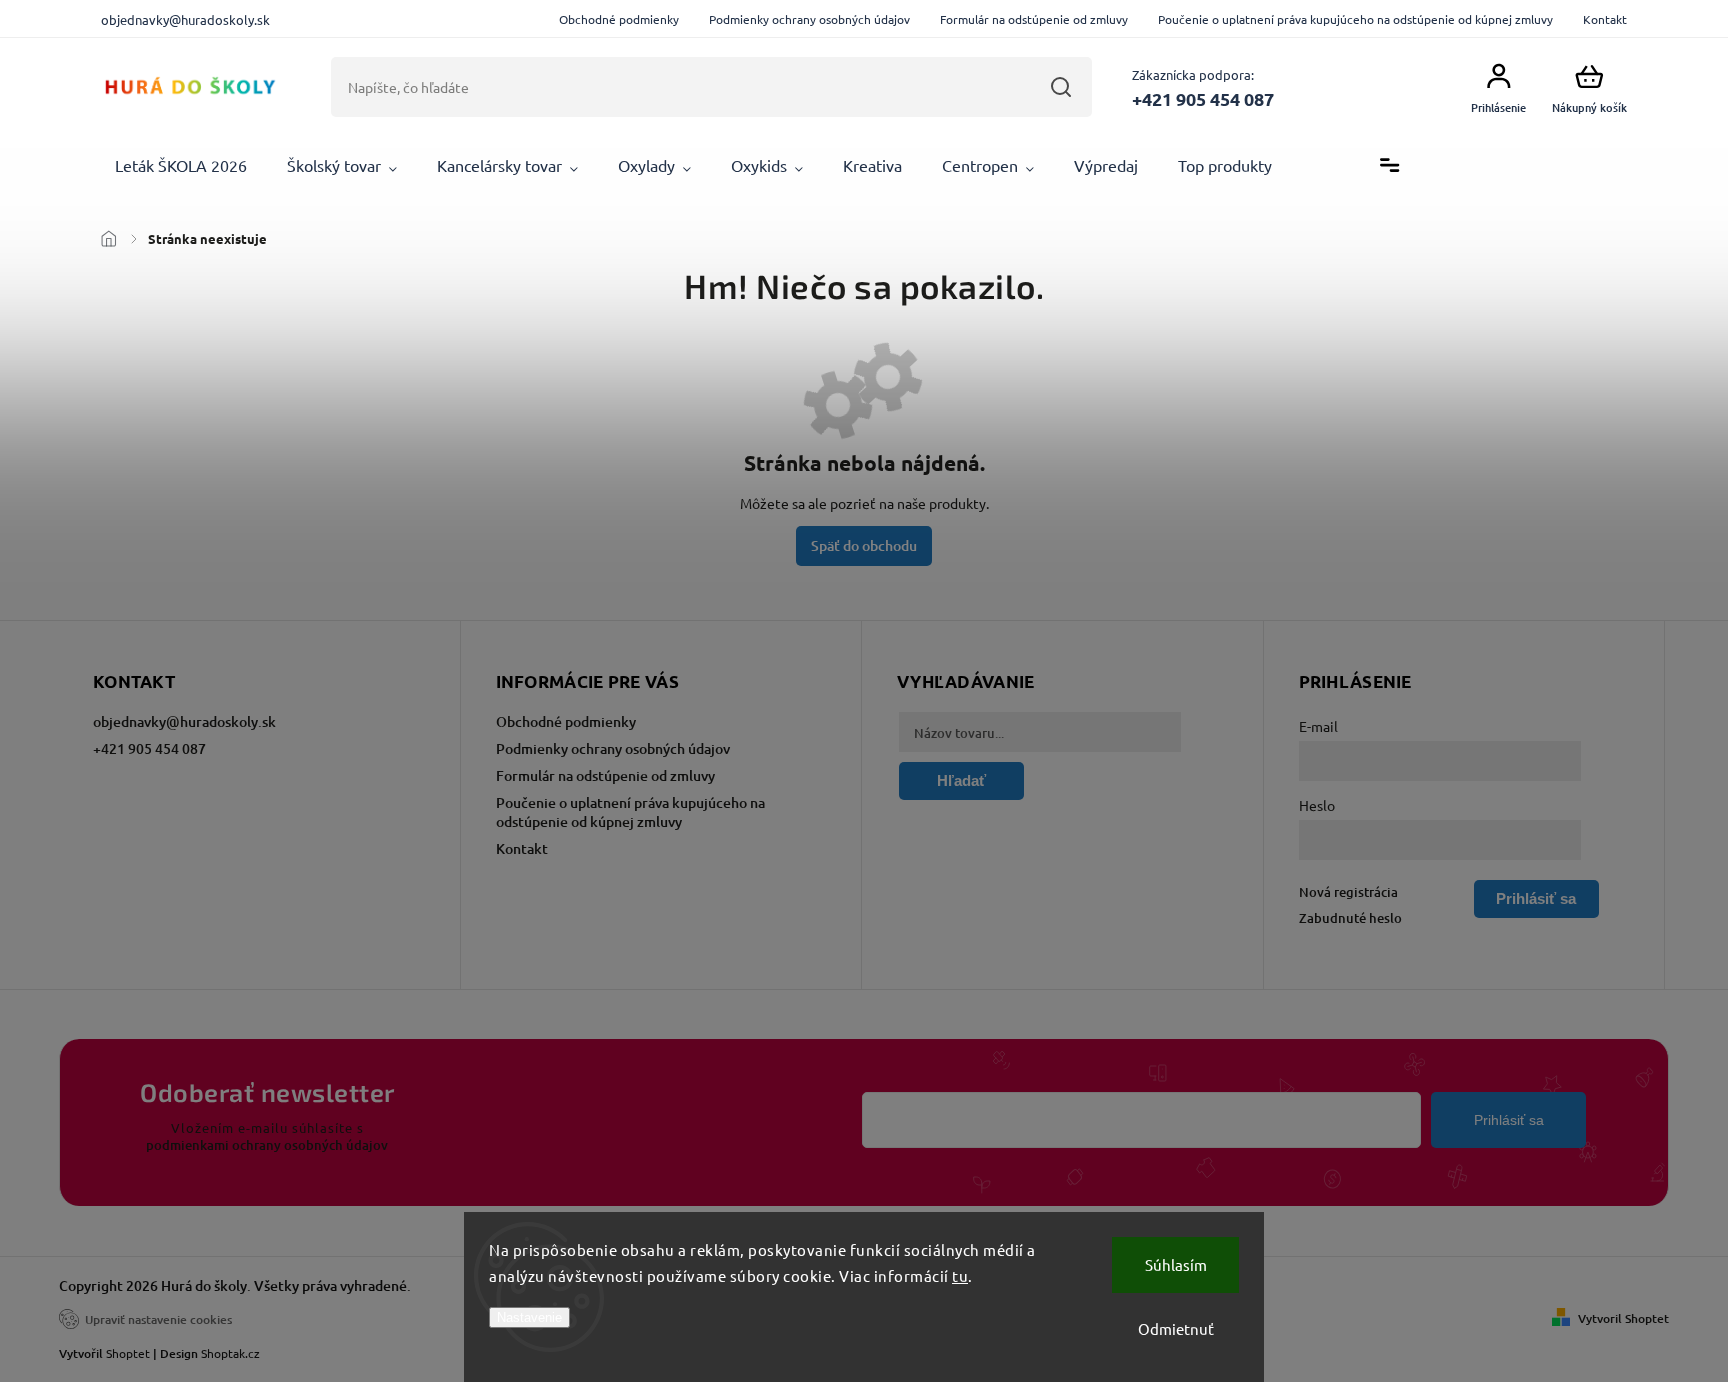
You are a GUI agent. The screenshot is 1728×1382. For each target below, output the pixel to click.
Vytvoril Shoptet (1623, 1318)
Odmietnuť (1176, 1328)
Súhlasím (1176, 1264)
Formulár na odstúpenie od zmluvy (1034, 19)
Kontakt (1605, 19)
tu (960, 1275)
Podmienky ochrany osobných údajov (809, 19)
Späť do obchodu (864, 545)
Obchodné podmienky (619, 19)
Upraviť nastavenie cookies (158, 1319)
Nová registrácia (1348, 892)
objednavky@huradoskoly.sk (184, 721)
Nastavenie (529, 1317)
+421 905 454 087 (149, 748)
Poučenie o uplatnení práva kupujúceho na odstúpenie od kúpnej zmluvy (1355, 19)
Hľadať (1061, 87)
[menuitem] (181, 166)
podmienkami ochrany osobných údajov (267, 1145)
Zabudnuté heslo (1350, 918)
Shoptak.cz (230, 1353)
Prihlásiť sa (1509, 1120)
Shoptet (128, 1353)
